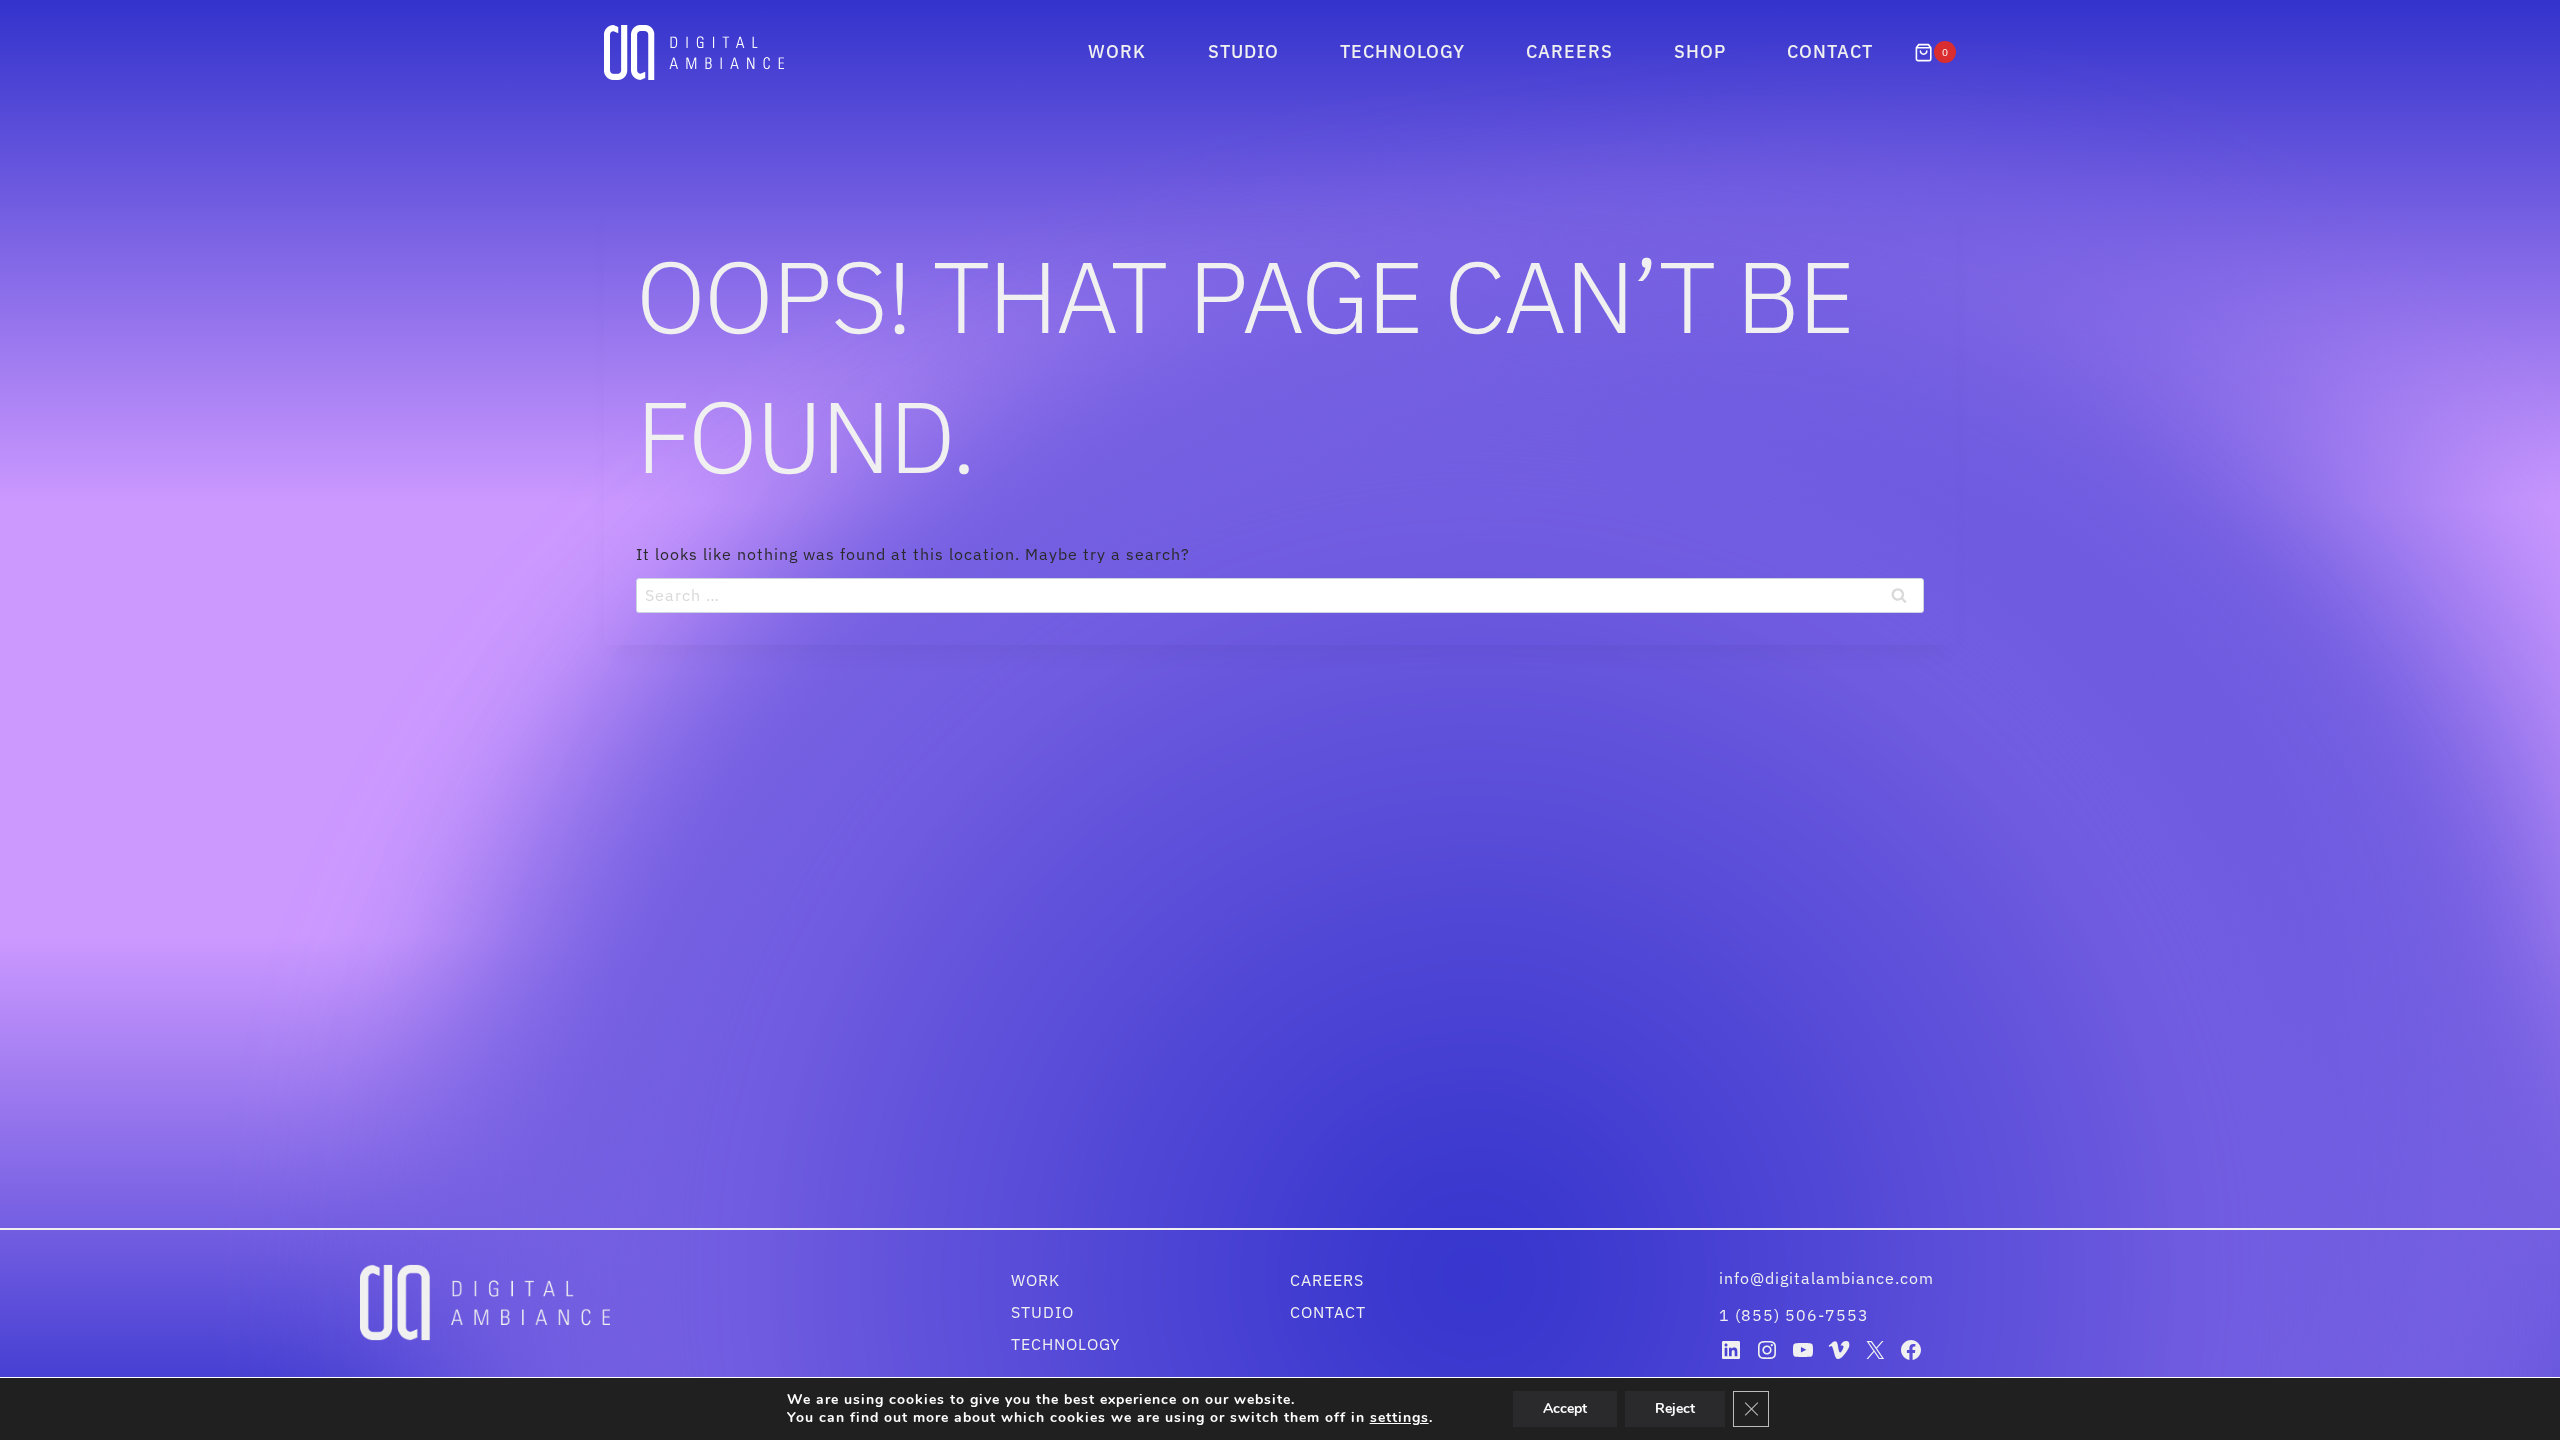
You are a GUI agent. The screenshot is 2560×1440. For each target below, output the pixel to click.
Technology (1402, 51)
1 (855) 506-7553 (1794, 1315)
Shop (1700, 51)
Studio (1243, 51)
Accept (1565, 1408)
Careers (1569, 51)
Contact (1830, 51)
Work (1117, 51)
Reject (1675, 1408)
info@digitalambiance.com (1829, 1278)
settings (1399, 1418)
